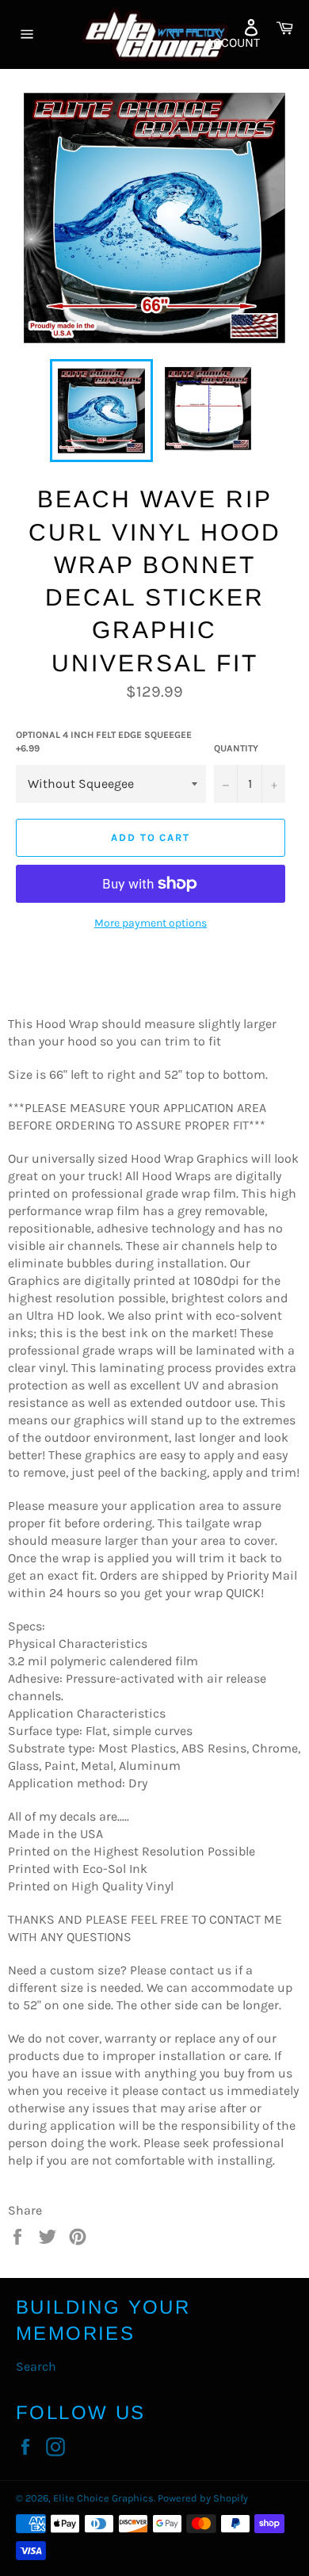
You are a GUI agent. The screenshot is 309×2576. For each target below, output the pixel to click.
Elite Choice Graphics (103, 2498)
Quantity (236, 748)
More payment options (151, 923)
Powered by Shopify (203, 2498)
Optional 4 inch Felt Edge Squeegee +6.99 (104, 741)
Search (36, 2366)
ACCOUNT (233, 42)
